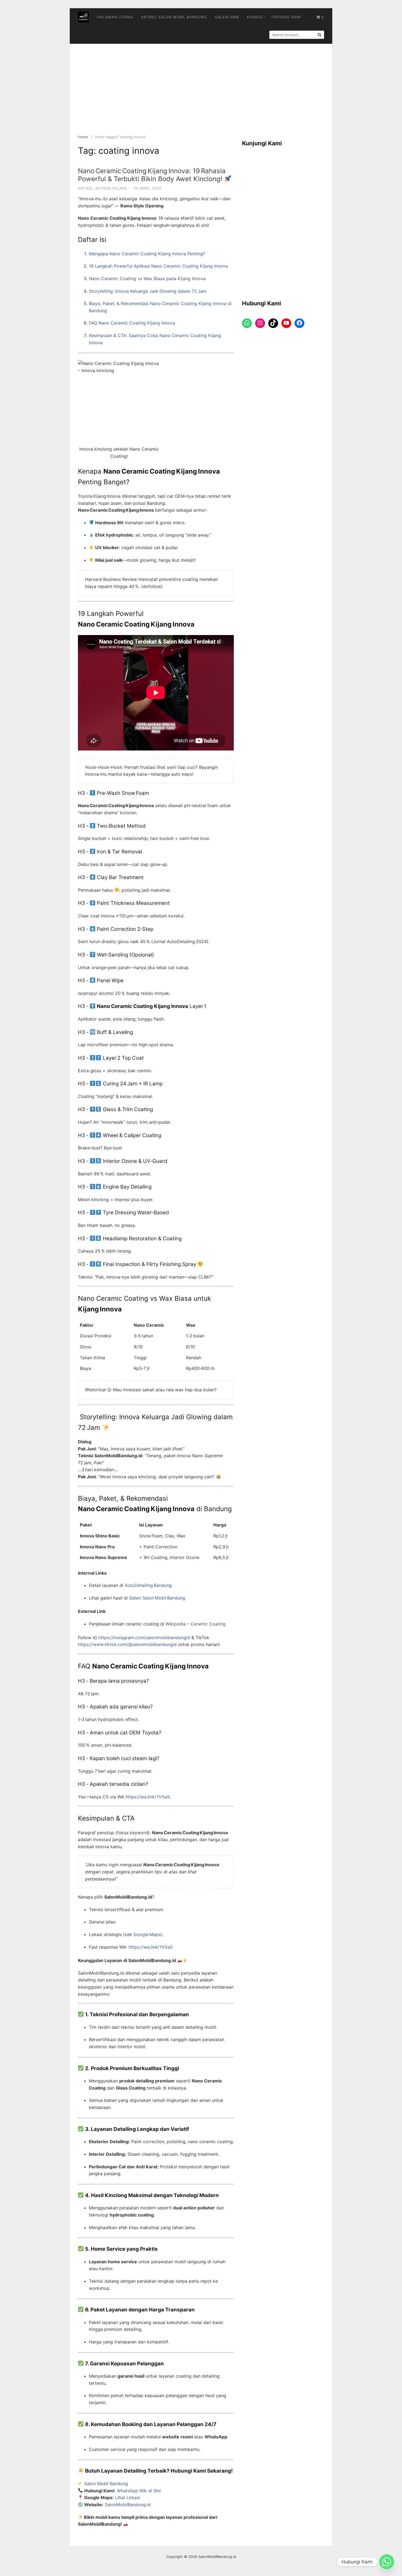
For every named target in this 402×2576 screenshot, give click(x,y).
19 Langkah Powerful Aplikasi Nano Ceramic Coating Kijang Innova (158, 266)
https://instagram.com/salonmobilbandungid (144, 1638)
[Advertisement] (201, 85)
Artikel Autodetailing (102, 188)
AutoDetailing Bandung (148, 1585)
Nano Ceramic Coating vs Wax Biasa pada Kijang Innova (147, 279)
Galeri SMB (227, 17)
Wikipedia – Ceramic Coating (196, 1624)
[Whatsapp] (387, 2562)
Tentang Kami (286, 17)
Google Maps (147, 1934)
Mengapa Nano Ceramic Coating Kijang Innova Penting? (147, 254)
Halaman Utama (115, 17)
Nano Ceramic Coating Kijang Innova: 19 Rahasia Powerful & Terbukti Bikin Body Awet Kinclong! (152, 175)
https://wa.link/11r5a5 (148, 1797)
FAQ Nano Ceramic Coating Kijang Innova (132, 323)
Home (83, 137)
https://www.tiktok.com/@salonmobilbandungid (127, 1644)
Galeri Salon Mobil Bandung (157, 1598)
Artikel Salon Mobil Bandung (174, 17)
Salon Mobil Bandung (106, 2484)
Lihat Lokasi (128, 2497)
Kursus (255, 17)
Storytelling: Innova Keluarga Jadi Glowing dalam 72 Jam (148, 291)
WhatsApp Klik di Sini (139, 2491)
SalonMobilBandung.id (128, 2505)
